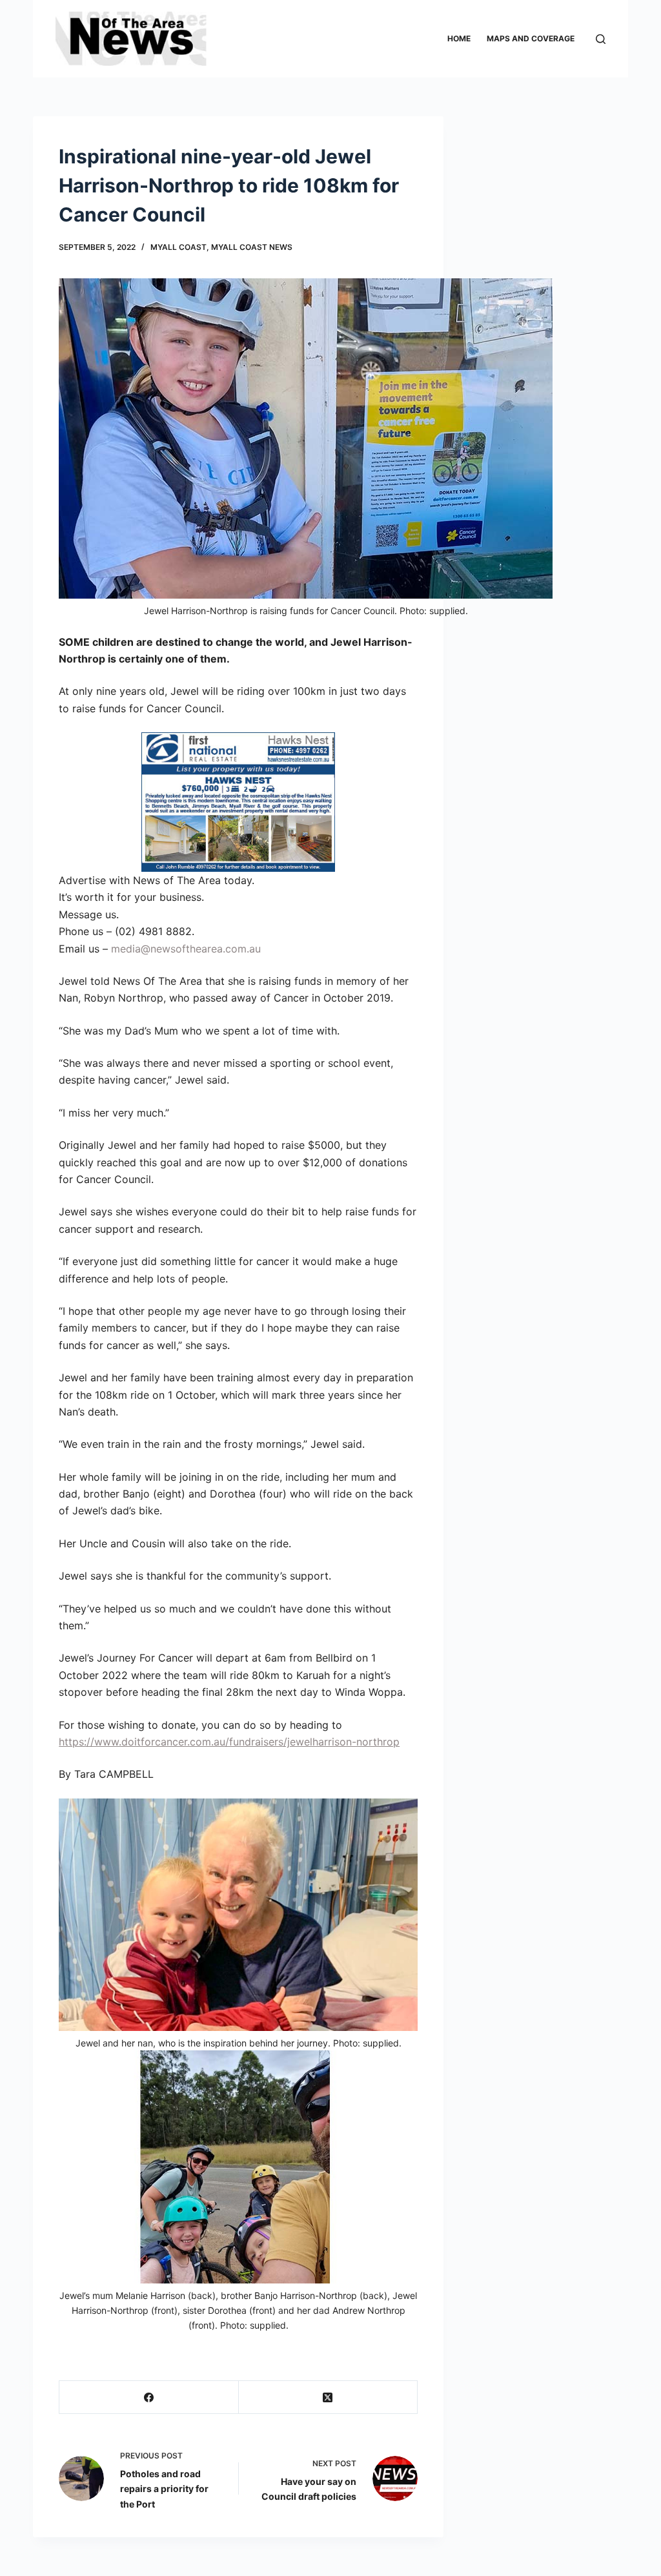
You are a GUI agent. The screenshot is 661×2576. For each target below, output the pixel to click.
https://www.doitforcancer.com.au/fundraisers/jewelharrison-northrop (229, 1742)
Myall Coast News (252, 247)
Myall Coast (178, 247)
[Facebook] (149, 2397)
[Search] (601, 39)
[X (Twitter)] (328, 2397)
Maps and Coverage (531, 38)
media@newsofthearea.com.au (186, 949)
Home (459, 38)
